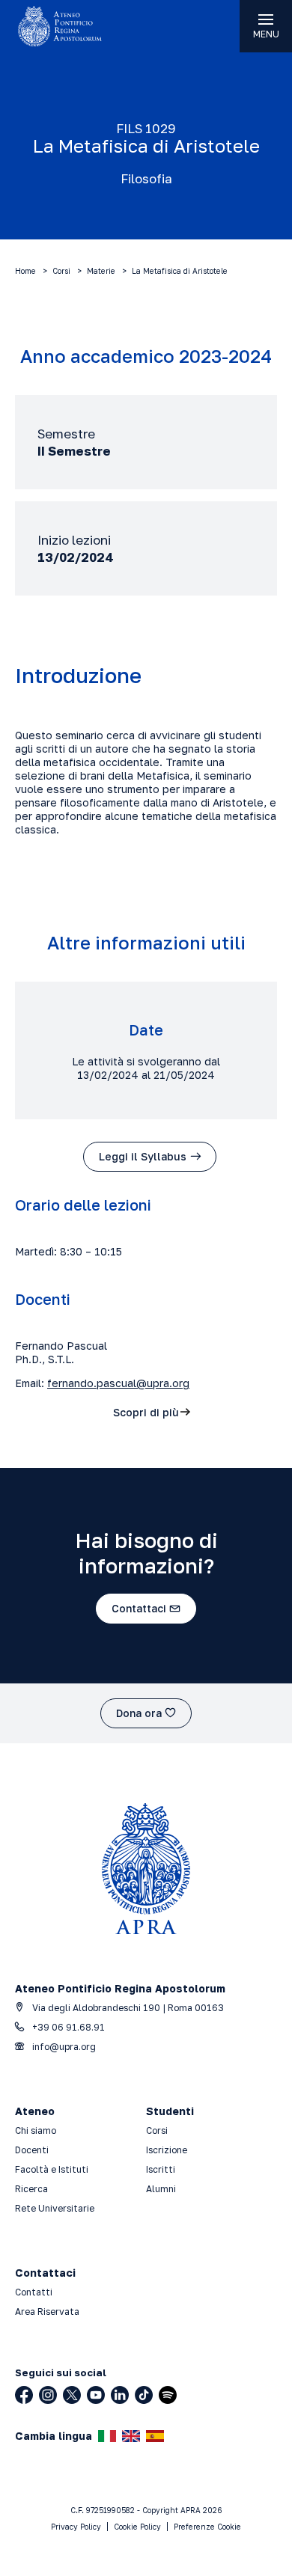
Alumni (161, 2189)
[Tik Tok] (144, 2395)
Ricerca (31, 2189)
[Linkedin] (120, 2395)
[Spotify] (168, 2395)
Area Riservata (47, 2312)
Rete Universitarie (55, 2208)
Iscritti (161, 2169)
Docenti (32, 2150)
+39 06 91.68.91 (67, 2027)
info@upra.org (63, 2047)
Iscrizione (167, 2150)
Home (25, 271)
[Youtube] (96, 2395)
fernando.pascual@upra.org (118, 1383)
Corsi (61, 271)
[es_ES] (155, 2436)
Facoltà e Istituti (52, 2169)
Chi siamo (36, 2130)
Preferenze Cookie (207, 2527)
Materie (101, 271)
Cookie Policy (137, 2527)
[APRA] (73, 26)
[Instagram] (48, 2395)
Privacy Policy (76, 2527)
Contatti (34, 2292)
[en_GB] (131, 2436)
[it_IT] (107, 2436)
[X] (72, 2395)
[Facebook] (24, 2395)
